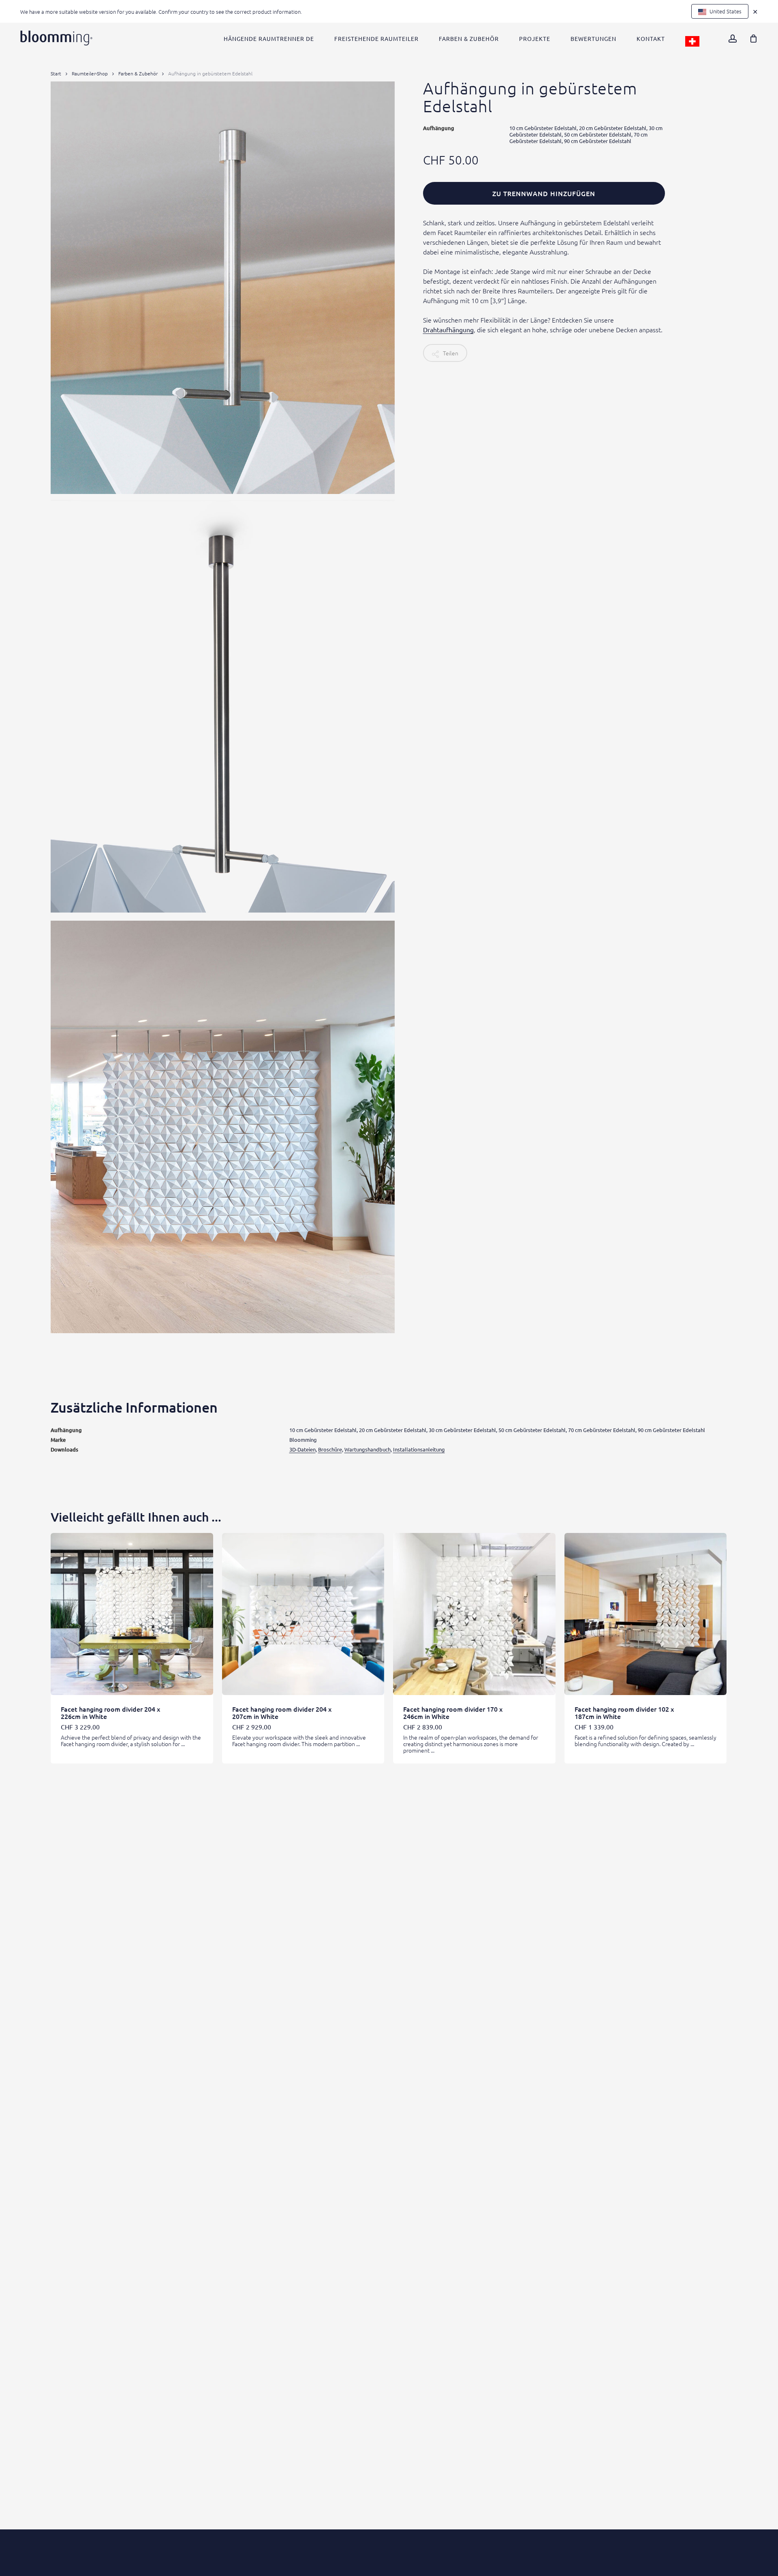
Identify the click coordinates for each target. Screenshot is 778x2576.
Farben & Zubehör (138, 73)
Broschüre (330, 1449)
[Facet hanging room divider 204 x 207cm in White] (303, 1614)
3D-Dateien (302, 1449)
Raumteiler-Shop (90, 73)
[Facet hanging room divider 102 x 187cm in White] (646, 1614)
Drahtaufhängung (448, 329)
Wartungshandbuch (368, 1449)
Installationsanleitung (419, 1449)
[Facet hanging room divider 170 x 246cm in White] (474, 1614)
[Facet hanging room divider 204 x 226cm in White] (132, 1614)
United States (725, 11)
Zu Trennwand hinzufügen (544, 193)
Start (56, 73)
